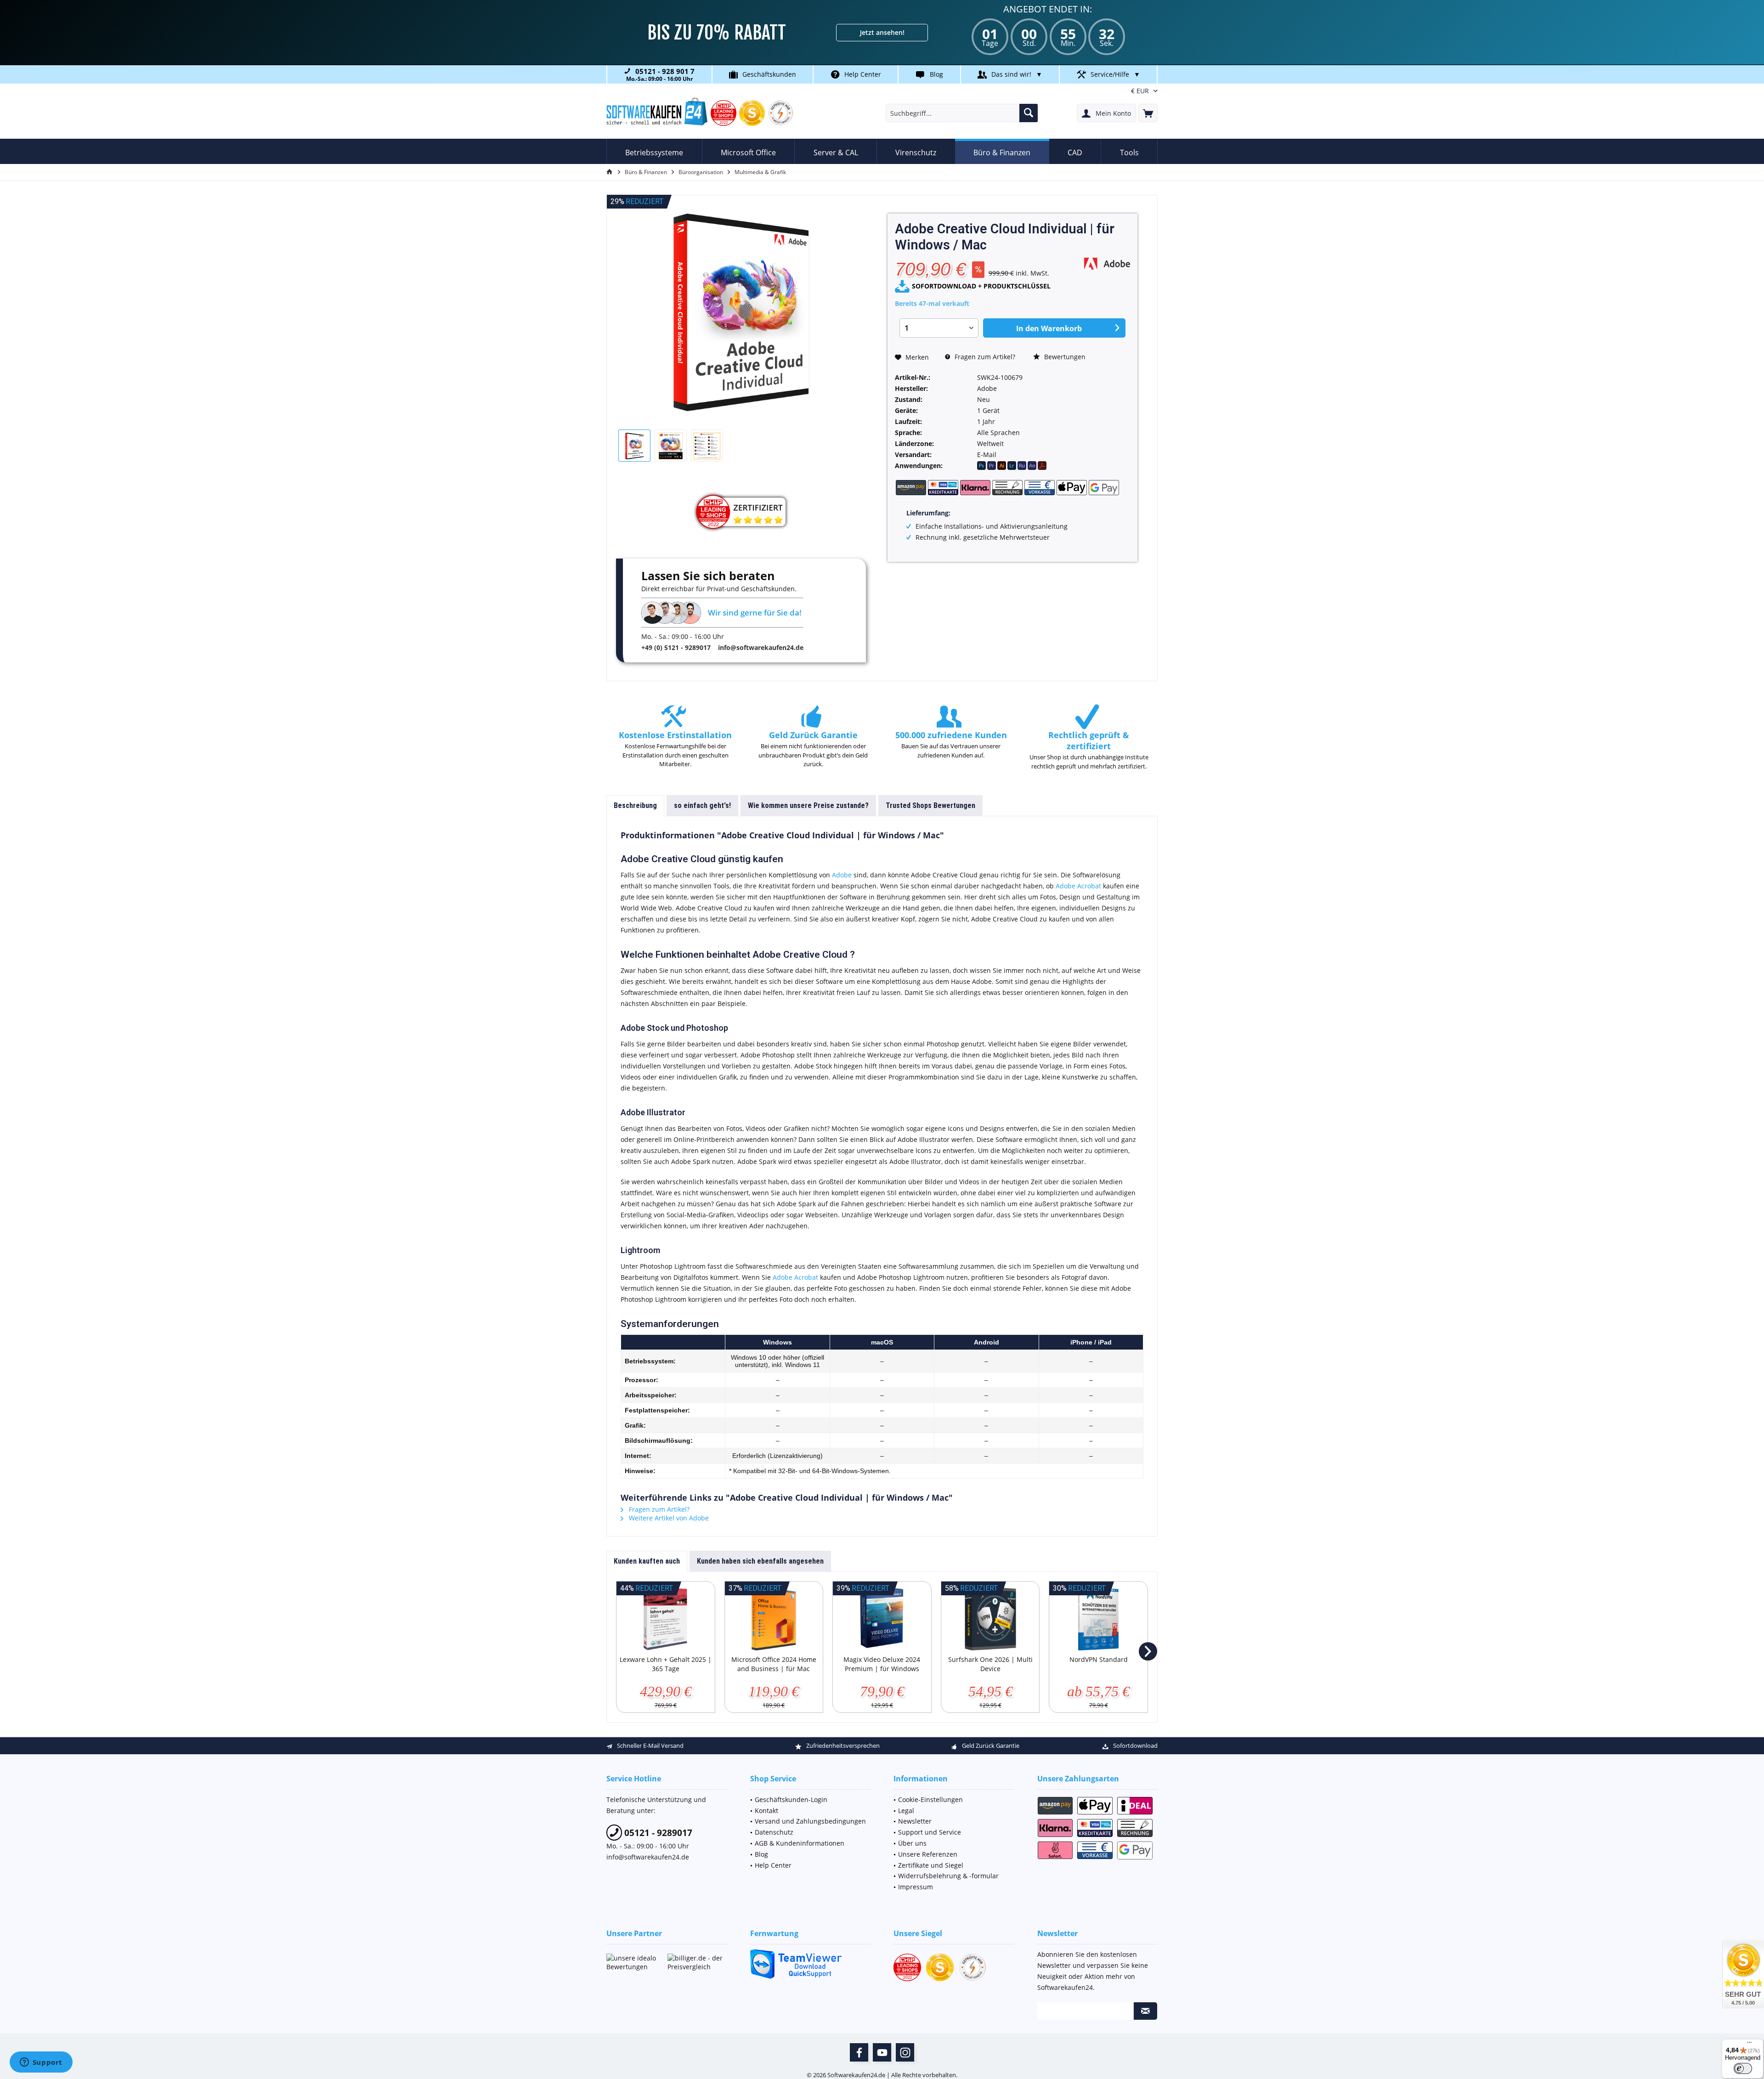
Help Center (863, 74)
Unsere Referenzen (928, 1854)
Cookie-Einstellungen (930, 1799)
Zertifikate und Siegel (931, 1865)
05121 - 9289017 (657, 1833)
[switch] (1743, 2068)
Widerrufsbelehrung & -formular (948, 1876)
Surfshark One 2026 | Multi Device (990, 1664)
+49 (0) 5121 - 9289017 (676, 647)
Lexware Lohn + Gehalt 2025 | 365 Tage (666, 1664)
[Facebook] (859, 2052)
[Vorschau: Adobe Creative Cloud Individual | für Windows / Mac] (634, 446)
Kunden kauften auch (647, 1561)
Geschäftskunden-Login (791, 1799)
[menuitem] (1148, 113)
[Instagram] (905, 2052)
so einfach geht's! (702, 805)
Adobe (842, 875)
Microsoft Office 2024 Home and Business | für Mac (774, 1664)
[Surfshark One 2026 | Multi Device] (990, 1618)
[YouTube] (882, 2052)
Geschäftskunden (769, 74)
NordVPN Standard (1099, 1659)
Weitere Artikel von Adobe (668, 1518)
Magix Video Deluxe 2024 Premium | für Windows (882, 1664)
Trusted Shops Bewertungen (930, 805)
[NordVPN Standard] (1098, 1618)
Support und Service (930, 1832)
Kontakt (766, 1811)
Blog (936, 74)
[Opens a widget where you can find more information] (41, 2063)
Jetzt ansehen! (882, 32)
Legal (906, 1811)
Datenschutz (774, 1832)
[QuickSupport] (811, 1964)
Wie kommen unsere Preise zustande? (808, 805)
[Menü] (1749, 2045)
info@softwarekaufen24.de (761, 647)
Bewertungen (1064, 357)
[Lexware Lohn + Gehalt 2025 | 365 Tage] (666, 1618)
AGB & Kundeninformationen (800, 1843)
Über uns (912, 1843)
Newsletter (915, 1821)
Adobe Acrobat (1078, 886)
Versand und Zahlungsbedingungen (810, 1821)
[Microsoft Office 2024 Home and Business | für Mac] (774, 1618)
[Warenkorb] (1148, 113)
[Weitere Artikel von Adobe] (1107, 263)
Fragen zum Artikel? (984, 357)
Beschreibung (635, 805)
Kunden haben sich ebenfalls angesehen (760, 1561)
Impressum (916, 1887)
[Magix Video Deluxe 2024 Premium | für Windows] (882, 1618)
